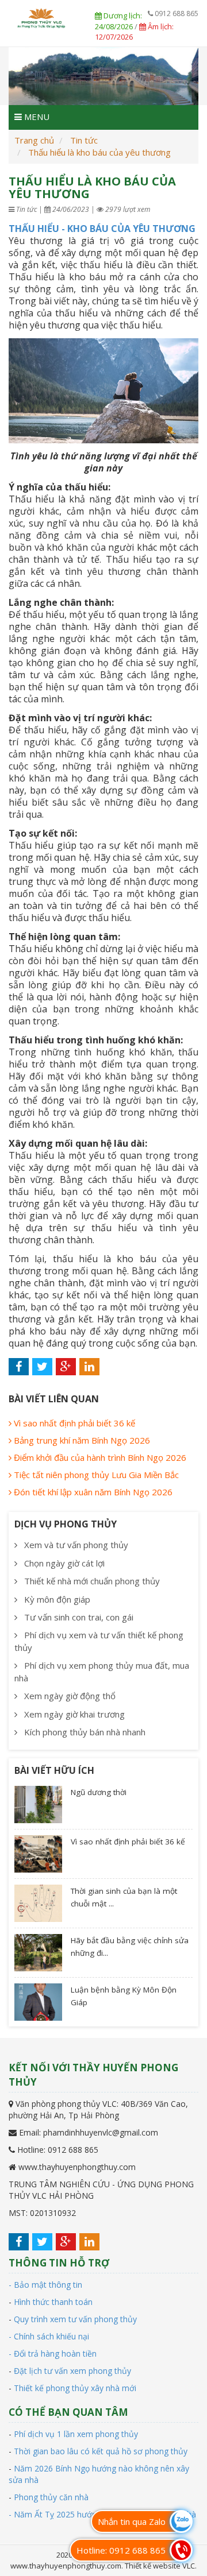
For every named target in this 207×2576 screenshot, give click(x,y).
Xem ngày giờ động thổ (69, 1696)
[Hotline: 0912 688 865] (181, 2550)
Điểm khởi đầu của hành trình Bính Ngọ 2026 (99, 1457)
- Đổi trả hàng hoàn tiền (53, 2353)
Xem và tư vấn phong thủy (75, 1545)
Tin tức (84, 140)
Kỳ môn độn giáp (56, 1599)
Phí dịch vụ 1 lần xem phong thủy (76, 2434)
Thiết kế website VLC (160, 2566)
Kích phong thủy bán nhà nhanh (84, 1732)
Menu (36, 117)
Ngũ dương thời (99, 1792)
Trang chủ (34, 140)
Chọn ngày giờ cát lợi (63, 1563)
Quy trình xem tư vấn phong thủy (75, 2319)
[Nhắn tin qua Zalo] (181, 2521)
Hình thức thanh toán (53, 2302)
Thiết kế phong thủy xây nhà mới (75, 2388)
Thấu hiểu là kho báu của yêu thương (99, 152)
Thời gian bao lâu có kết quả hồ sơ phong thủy (101, 2451)
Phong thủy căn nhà (51, 2497)
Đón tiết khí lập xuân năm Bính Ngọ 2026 (92, 1492)
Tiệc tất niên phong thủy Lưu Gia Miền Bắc (95, 1475)
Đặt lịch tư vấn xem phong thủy (72, 2371)
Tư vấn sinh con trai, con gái (78, 1617)
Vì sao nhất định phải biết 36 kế (73, 1423)
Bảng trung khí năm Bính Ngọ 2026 (81, 1440)
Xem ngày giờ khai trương (73, 1714)
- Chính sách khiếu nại (49, 2336)
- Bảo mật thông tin (45, 2285)
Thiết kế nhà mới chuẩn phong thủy (91, 1581)
